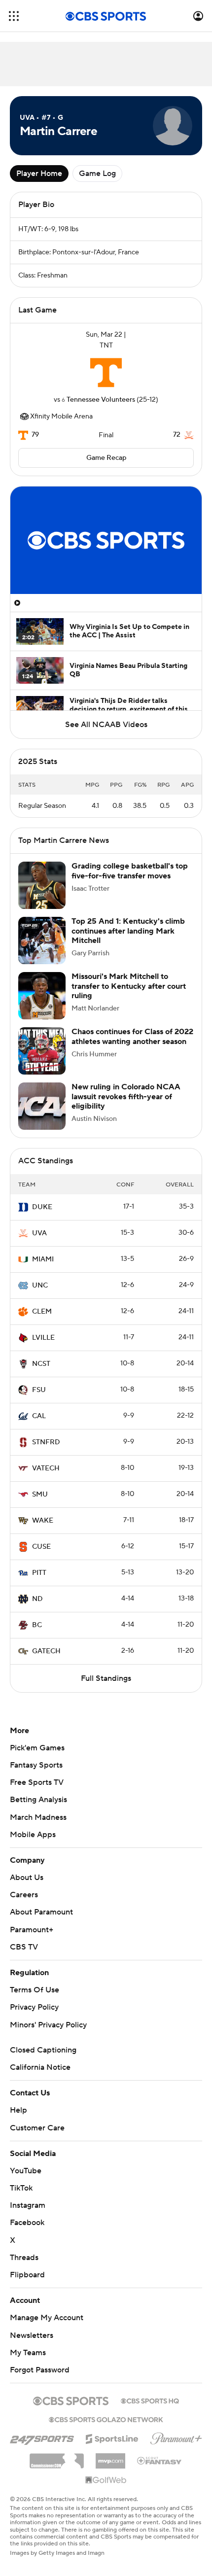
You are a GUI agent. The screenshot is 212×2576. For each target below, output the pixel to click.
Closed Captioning (43, 2060)
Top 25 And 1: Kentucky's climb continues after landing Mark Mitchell (128, 940)
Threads (24, 2267)
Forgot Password (40, 2380)
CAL (39, 1426)
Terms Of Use (35, 2000)
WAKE (43, 1531)
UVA (39, 1243)
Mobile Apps (33, 1845)
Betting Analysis (38, 1810)
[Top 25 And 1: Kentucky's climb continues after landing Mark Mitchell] (42, 950)
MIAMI (43, 1269)
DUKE (42, 1217)
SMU (40, 1504)
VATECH (46, 1478)
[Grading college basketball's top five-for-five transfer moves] (42, 895)
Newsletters (32, 2345)
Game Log (97, 174)
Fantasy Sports (36, 1775)
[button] (14, 16)
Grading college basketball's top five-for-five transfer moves (130, 881)
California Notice (40, 2077)
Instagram (28, 2215)
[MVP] (110, 2467)
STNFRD (46, 1452)
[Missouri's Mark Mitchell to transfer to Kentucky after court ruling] (42, 1006)
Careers (24, 1905)
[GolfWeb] (106, 2490)
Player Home (39, 174)
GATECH (46, 1661)
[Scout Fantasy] (160, 2470)
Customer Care (37, 2138)
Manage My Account (47, 2328)
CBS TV (24, 1957)
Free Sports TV (37, 1792)
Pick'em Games (37, 1758)
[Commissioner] (57, 2467)
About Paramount (41, 1922)
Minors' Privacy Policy (48, 2035)
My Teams (28, 2363)
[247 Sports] (42, 2447)
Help (18, 2120)
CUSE (41, 1557)
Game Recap (106, 458)
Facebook (27, 2232)
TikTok (21, 2198)
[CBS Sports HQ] (150, 2410)
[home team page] (106, 373)
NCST (41, 1374)
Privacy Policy (34, 2017)
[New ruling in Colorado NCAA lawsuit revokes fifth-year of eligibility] (42, 1116)
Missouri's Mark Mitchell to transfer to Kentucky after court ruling (129, 996)
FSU (39, 1400)
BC (37, 1635)
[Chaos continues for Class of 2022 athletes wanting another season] (42, 1061)
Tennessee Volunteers (101, 400)
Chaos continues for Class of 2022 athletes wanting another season (132, 1046)
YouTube (26, 2181)
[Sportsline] (112, 2447)
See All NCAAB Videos (106, 725)
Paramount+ (32, 1940)
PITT (39, 1583)
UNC (40, 1295)
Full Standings (106, 1688)
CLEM (42, 1322)
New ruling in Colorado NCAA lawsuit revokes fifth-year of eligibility (126, 1106)
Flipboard (27, 2285)
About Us (27, 1887)
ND (37, 1609)
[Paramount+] (176, 2446)
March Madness (38, 1827)
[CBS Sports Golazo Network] (106, 2429)
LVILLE (43, 1348)
